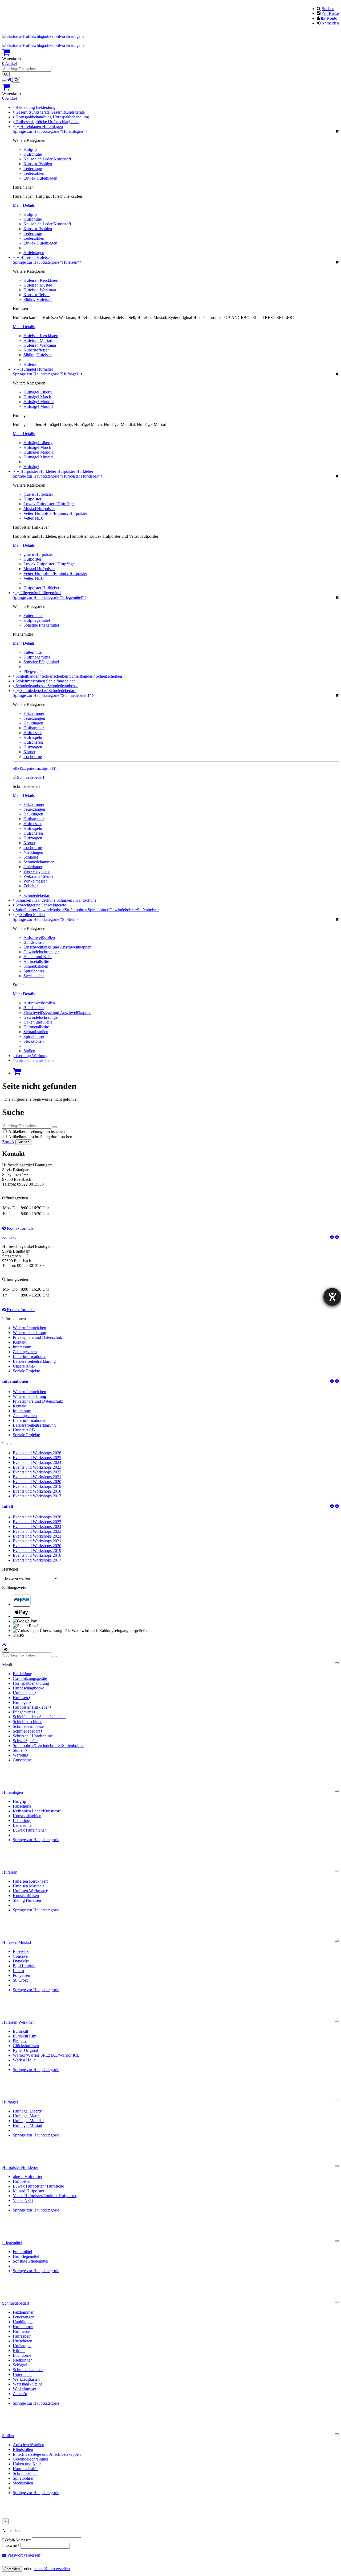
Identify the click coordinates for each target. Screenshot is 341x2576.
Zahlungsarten (25, 1352)
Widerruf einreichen (29, 1328)
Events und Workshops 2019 (37, 1486)
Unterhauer (33, 867)
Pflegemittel (31, 593)
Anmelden (330, 23)
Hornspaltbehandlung (34, 117)
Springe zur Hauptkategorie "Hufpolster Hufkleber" (57, 476)
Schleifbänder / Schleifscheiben (42, 676)
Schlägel (31, 857)
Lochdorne (33, 757)
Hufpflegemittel (37, 620)
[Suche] (16, 80)
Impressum (22, 1347)
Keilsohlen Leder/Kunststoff (47, 159)
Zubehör (31, 886)
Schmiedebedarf (34, 691)
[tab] (170, 1381)
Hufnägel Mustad (38, 406)
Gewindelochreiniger (41, 952)
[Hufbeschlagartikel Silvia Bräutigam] (10, 80)
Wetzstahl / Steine (38, 876)
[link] (170, 52)
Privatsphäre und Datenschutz (38, 1337)
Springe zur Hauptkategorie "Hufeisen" (46, 262)
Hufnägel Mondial (39, 402)
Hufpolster (32, 499)
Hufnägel (29, 369)
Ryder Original (25, 2050)
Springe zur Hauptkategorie (36, 1840)
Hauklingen (33, 723)
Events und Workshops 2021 (37, 1477)
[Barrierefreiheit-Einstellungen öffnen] (332, 1297)
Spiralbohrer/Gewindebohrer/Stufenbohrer (52, 910)
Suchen (328, 9)
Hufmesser (33, 733)
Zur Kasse (330, 13)
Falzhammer (34, 713)
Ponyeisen (21, 1975)
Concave (20, 1956)
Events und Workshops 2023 (37, 1467)
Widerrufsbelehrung (29, 1333)
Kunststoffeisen (36, 295)
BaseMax (21, 1951)
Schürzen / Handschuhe (36, 900)
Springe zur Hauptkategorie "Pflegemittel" (49, 597)
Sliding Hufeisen (38, 299)
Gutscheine (25, 1060)
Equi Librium (24, 1966)
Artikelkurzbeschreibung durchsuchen (40, 1137)
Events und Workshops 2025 (37, 1458)
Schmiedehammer (38, 862)
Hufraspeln (33, 737)
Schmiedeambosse (31, 686)
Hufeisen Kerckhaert (41, 280)
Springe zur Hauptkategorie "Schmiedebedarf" (52, 695)
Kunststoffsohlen (38, 164)
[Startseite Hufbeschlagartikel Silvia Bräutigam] (43, 36)
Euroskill (20, 2031)
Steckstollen (34, 976)
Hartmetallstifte (36, 961)
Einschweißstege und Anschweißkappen (57, 947)
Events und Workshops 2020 (37, 1482)
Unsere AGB (24, 1366)
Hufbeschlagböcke (32, 122)
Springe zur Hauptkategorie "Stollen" (45, 919)
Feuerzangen (34, 718)
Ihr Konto (329, 18)
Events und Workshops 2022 (37, 1472)
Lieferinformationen (30, 1357)
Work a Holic (24, 2060)
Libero (18, 1971)
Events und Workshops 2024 (37, 1462)
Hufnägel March (37, 397)
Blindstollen (34, 942)
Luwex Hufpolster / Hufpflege (49, 504)
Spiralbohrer (34, 971)
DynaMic (21, 1961)
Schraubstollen (36, 966)
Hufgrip (30, 149)
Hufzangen (33, 747)
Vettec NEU (34, 518)
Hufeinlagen (31, 127)
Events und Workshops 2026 (37, 1453)
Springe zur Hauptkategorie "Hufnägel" (47, 374)
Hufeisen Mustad (38, 285)
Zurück (8, 1142)
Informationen (15, 1381)
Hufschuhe (33, 154)
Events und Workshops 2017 (37, 1496)
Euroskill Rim (25, 2036)
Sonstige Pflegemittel (41, 625)
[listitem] (176, 1600)
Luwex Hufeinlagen (40, 178)
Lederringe (33, 169)
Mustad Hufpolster (39, 509)
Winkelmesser (35, 881)
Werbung (24, 1056)
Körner (29, 752)
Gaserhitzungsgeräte (33, 112)
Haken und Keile (38, 957)
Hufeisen (28, 257)
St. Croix (20, 1980)
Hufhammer (34, 728)
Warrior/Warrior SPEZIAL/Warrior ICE (46, 2055)
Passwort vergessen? (24, 2555)
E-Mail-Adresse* (17, 2540)
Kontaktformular (20, 1228)
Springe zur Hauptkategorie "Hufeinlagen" (49, 131)
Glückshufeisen (26, 2046)
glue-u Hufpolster (38, 494)
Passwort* (11, 2546)
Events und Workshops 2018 (37, 1491)
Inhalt (8, 1506)
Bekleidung (26, 107)
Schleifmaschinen (31, 681)
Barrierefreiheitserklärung (34, 1361)
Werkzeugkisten (37, 871)
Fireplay (20, 2041)
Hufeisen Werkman (40, 290)
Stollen (27, 915)
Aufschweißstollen (39, 937)
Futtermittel (33, 616)
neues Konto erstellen (52, 2569)
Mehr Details (24, 205)
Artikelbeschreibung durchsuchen (36, 1131)
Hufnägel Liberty (38, 392)
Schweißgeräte (28, 905)
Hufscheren (33, 742)
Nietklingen (33, 852)
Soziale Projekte (26, 1371)
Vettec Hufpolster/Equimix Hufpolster (55, 513)
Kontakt (9, 1237)
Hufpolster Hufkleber (39, 471)
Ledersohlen (34, 173)
